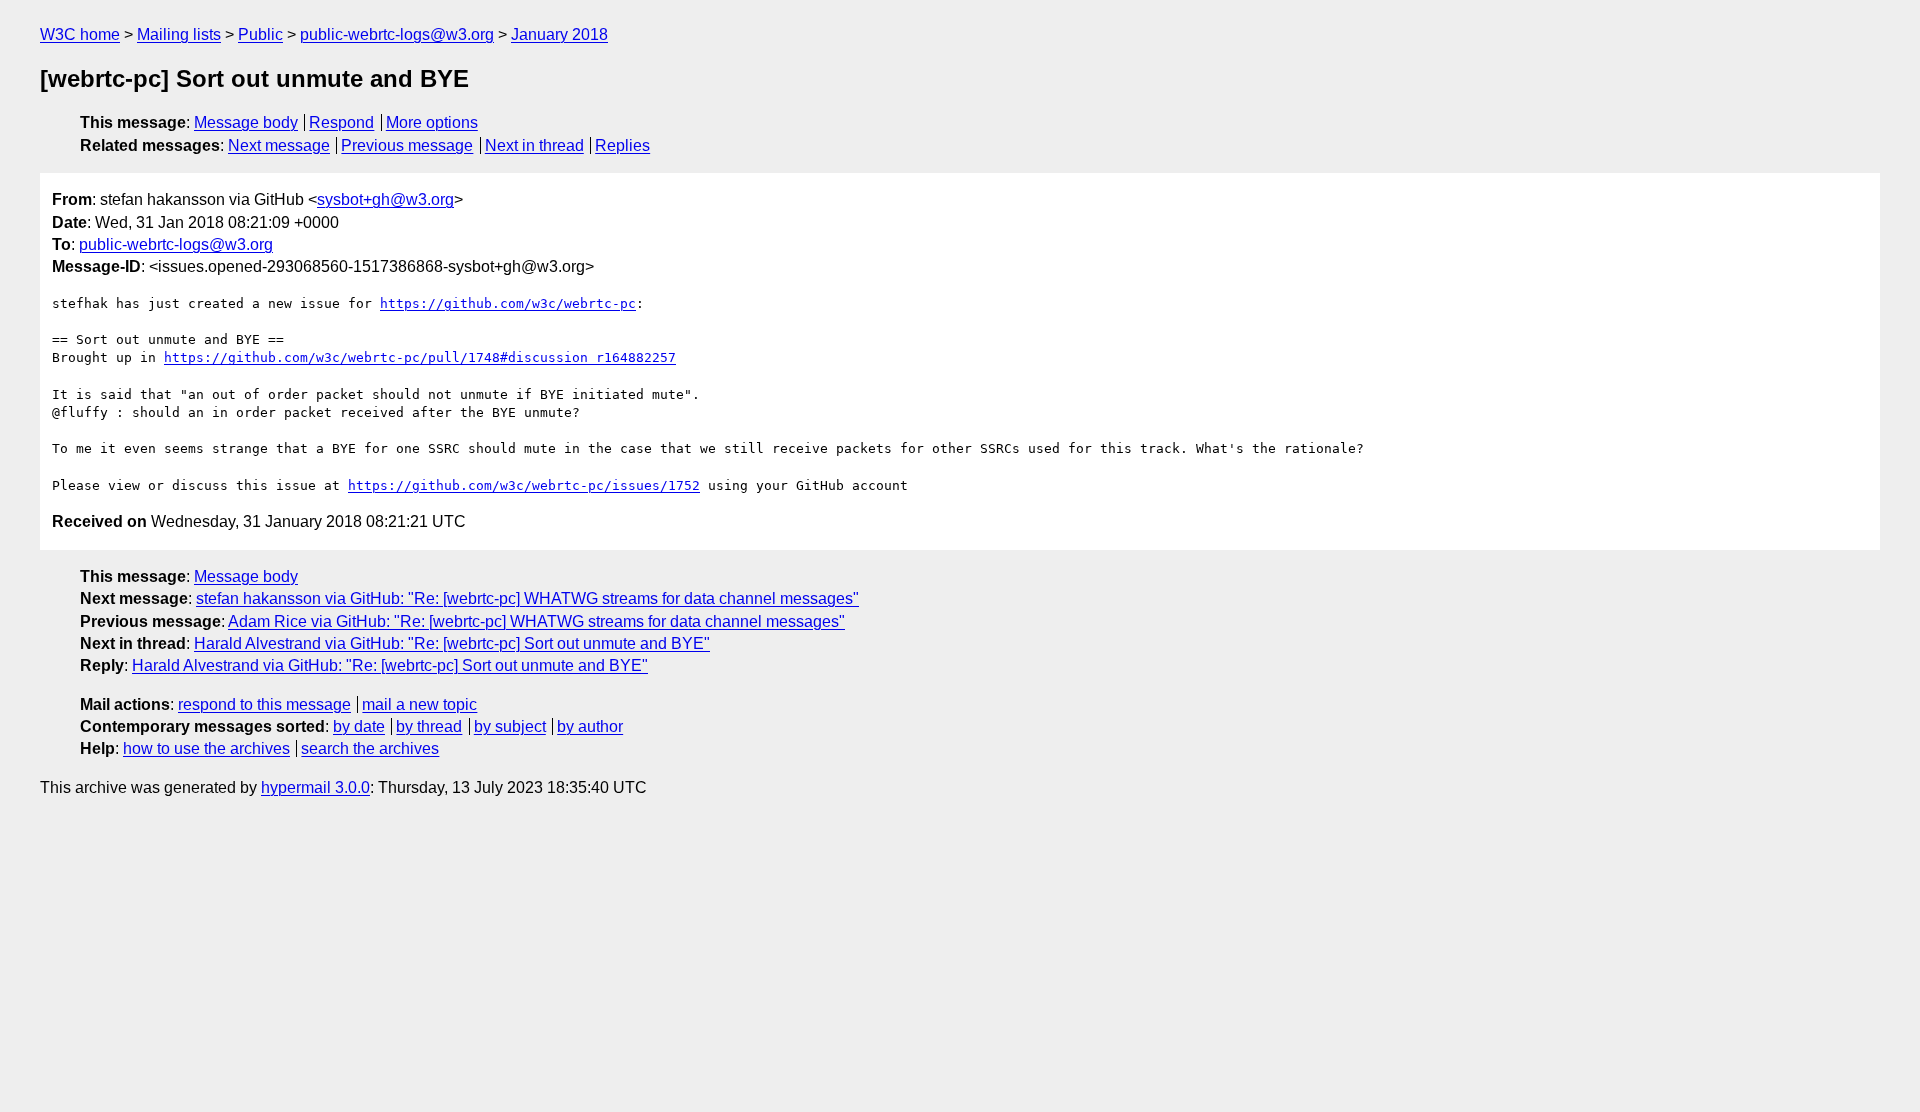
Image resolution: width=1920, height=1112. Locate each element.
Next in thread (534, 145)
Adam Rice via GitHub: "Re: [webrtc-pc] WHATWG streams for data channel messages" (536, 621)
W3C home (80, 34)
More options (432, 122)
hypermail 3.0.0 (315, 787)
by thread (429, 726)
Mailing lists (179, 34)
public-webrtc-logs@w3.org (397, 34)
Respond (341, 122)
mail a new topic (419, 704)
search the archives (370, 748)
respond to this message (264, 704)
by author (590, 726)
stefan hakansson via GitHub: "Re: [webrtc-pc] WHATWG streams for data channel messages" (527, 598)
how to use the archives (206, 748)
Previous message (407, 145)
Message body (246, 122)
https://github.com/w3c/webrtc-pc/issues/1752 (524, 485)
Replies (622, 145)
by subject (510, 726)
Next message (279, 145)
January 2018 (559, 34)
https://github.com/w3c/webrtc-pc (508, 303)
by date (359, 726)
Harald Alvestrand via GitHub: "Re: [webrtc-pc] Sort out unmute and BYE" (452, 643)
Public (260, 34)
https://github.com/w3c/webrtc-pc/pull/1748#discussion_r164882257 (420, 357)
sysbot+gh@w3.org (385, 199)
